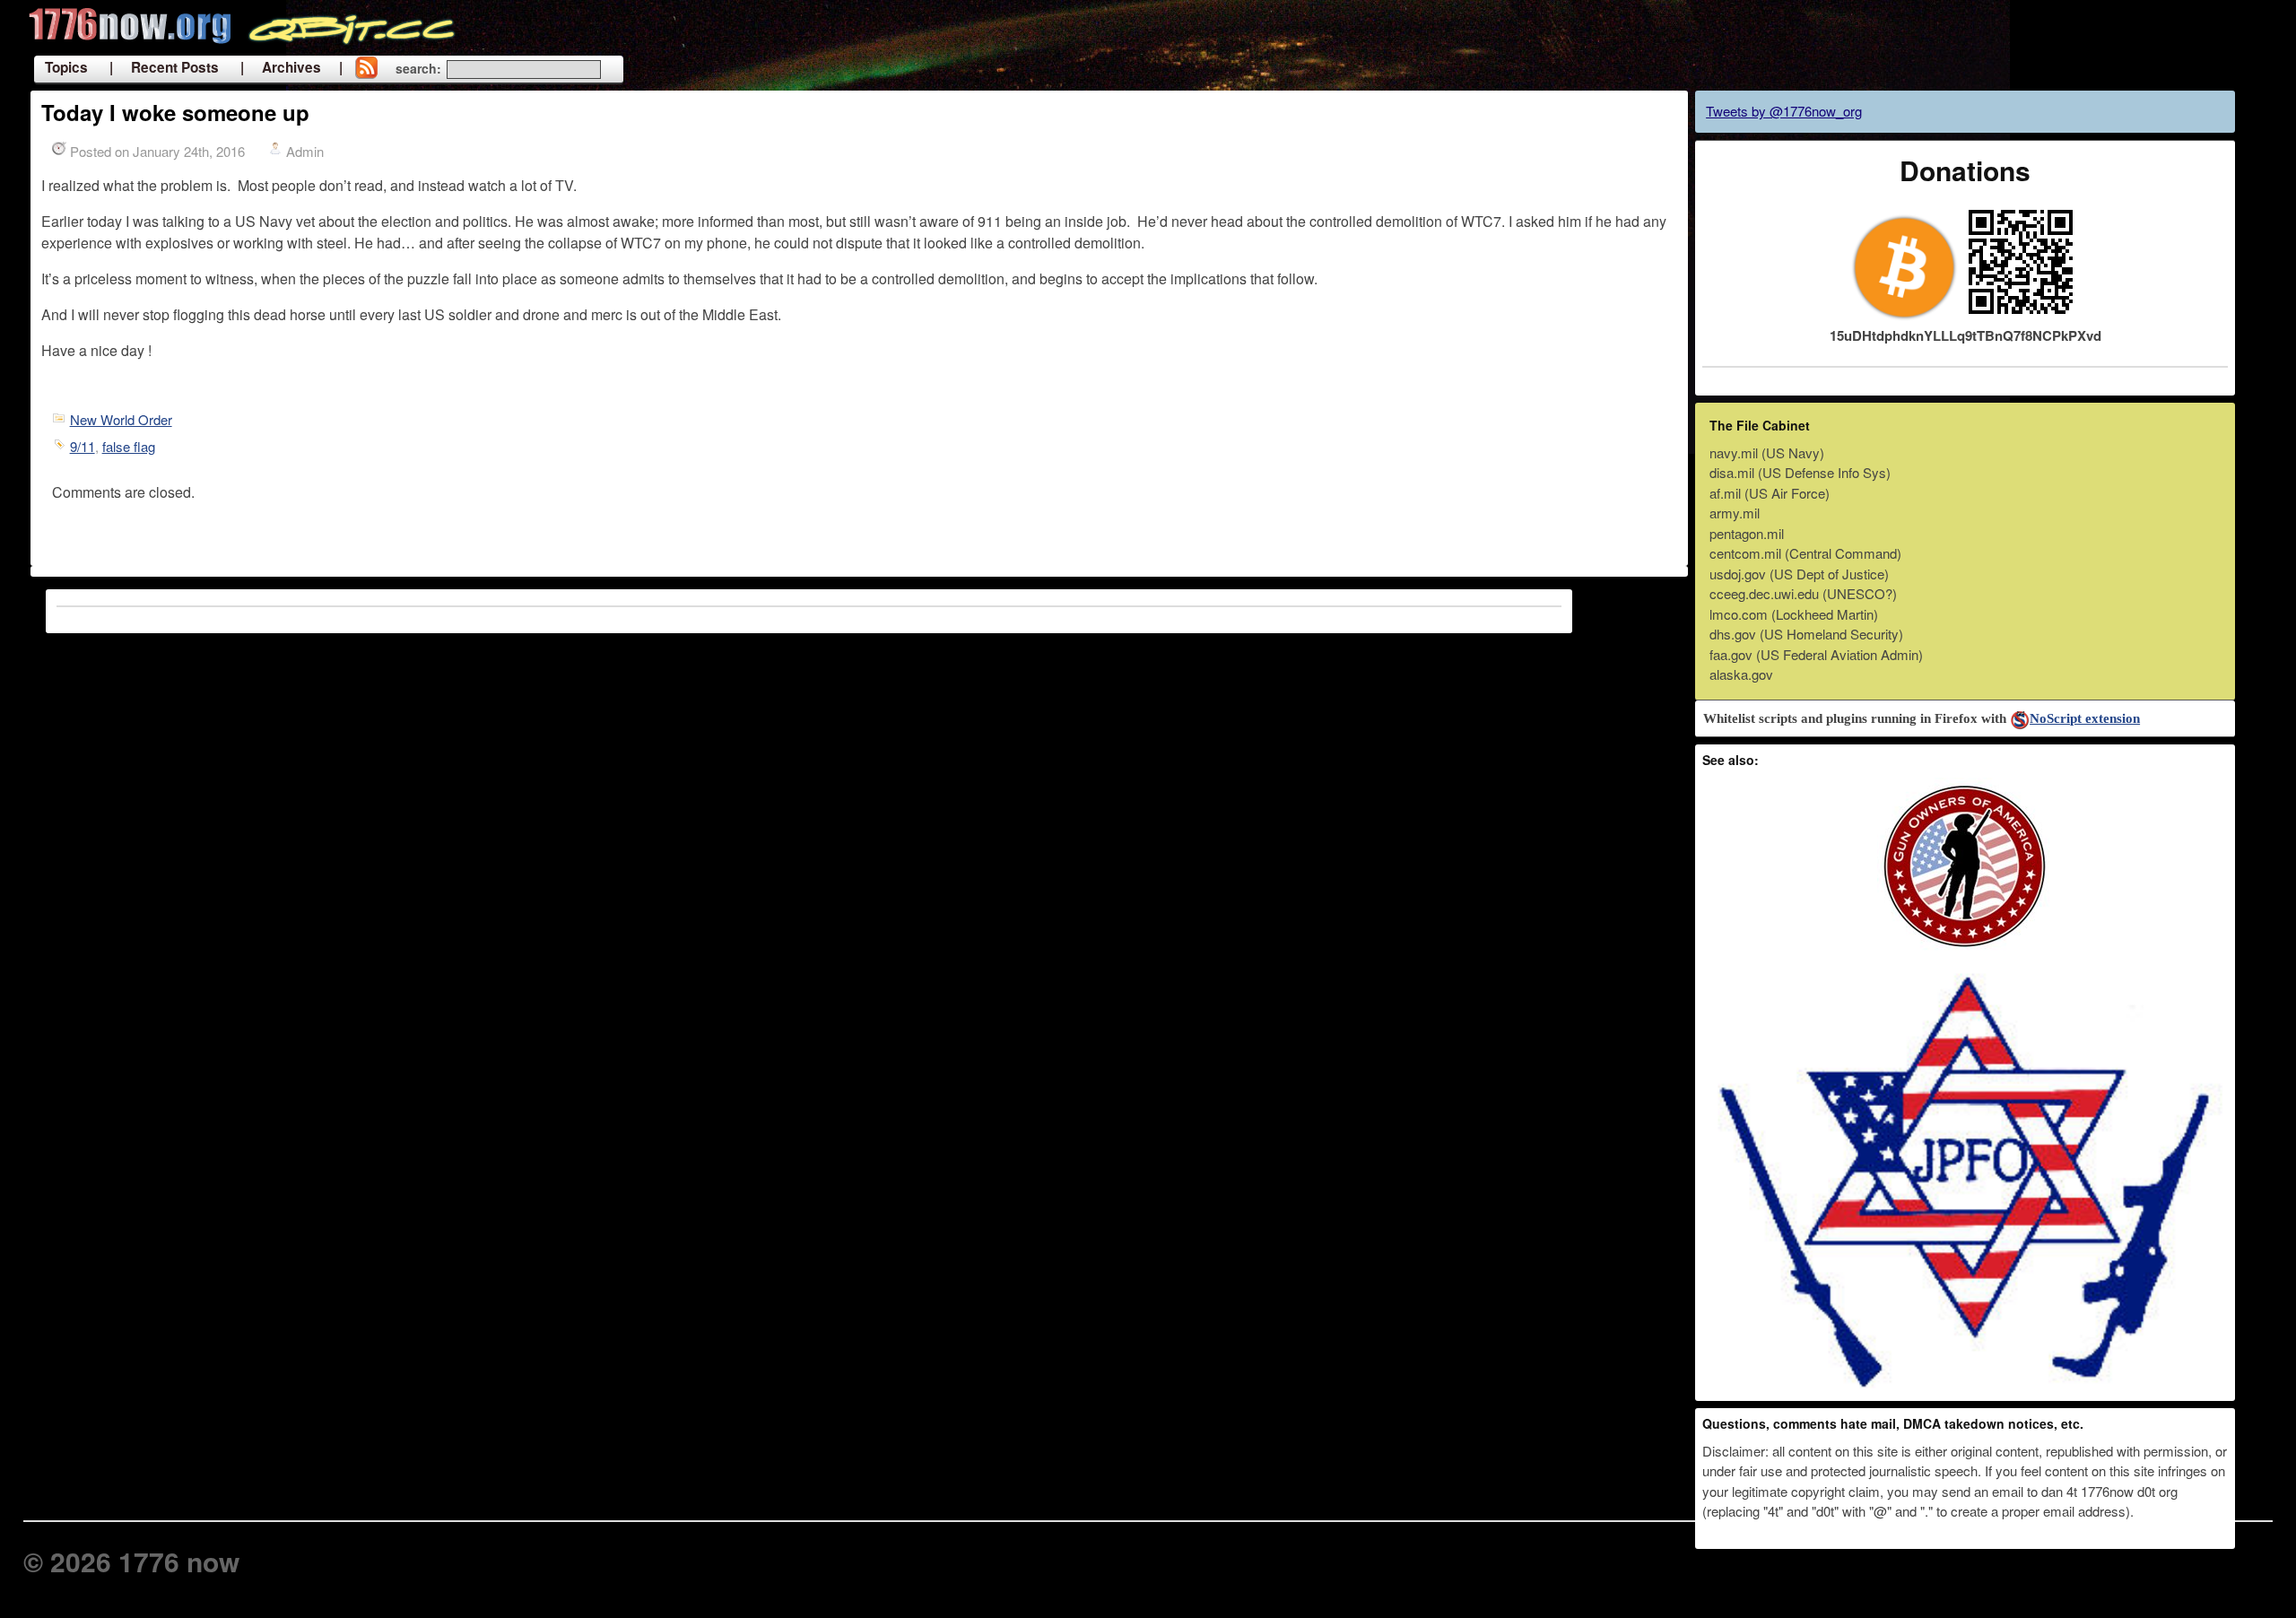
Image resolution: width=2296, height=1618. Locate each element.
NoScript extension (2085, 718)
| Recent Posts (164, 67)
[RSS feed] (366, 69)
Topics (66, 67)
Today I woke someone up (175, 112)
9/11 (83, 446)
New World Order (121, 419)
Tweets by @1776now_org (1784, 111)
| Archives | (291, 67)
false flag (129, 446)
